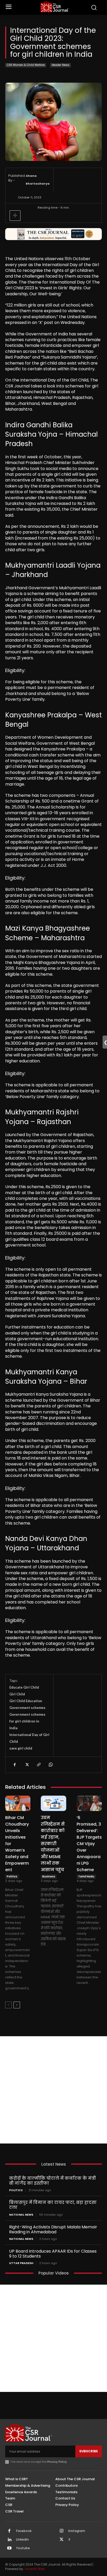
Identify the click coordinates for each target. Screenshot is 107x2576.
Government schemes (27, 1708)
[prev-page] (8, 2005)
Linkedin (22, 2540)
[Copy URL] (38, 1765)
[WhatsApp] (50, 1765)
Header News (61, 65)
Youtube (23, 2548)
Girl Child (17, 1694)
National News (21, 2215)
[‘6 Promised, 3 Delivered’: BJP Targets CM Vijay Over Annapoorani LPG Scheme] (89, 1803)
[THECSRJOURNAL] (55, 7)
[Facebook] (15, 1765)
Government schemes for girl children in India (27, 1721)
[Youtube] (9, 2548)
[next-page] (17, 2005)
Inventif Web (35, 2569)
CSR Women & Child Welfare (26, 65)
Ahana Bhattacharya (38, 180)
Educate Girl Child (24, 1687)
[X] (26, 1765)
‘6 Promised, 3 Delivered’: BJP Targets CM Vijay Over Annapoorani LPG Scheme (89, 1844)
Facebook (24, 2531)
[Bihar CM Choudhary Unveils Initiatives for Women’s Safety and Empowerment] (18, 1803)
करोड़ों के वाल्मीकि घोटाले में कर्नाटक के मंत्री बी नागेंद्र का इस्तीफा (52, 2181)
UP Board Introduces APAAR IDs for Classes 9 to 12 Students (53, 2254)
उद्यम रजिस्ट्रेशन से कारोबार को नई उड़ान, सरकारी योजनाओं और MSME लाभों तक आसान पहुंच (53, 1844)
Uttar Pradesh (21, 2263)
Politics (12, 1876)
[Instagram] (62, 2531)
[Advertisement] (53, 2090)
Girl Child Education (26, 1701)
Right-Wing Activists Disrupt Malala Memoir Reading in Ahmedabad (53, 2229)
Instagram (77, 2531)
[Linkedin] (9, 2540)
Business (49, 1876)
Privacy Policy (57, 2462)
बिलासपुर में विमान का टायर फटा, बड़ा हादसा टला (53, 2205)
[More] (15, 216)
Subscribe (89, 2451)
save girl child (21, 1748)
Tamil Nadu (86, 1876)
